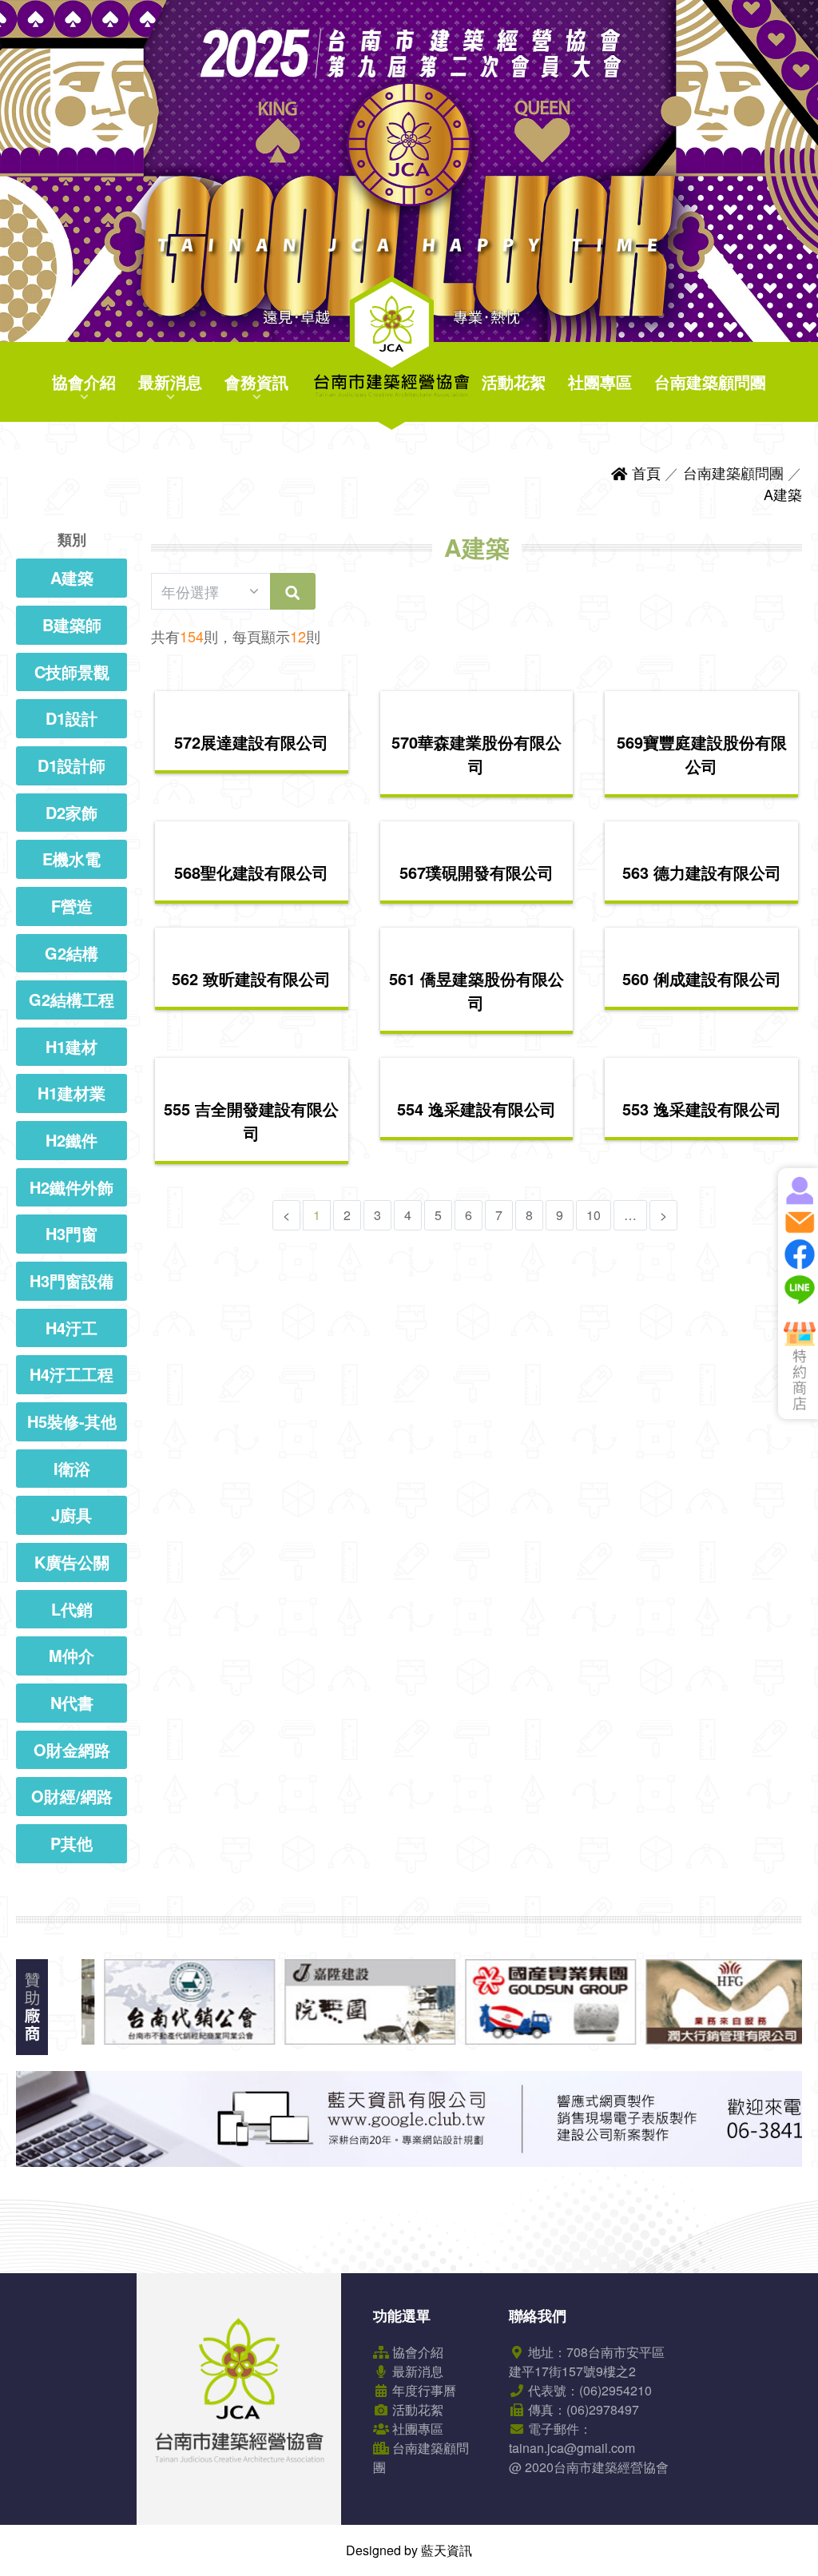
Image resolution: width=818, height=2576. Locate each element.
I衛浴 (72, 1468)
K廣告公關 (72, 1562)
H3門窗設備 (71, 1280)
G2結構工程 (71, 999)
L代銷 (72, 1609)
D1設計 (71, 718)
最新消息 (170, 382)
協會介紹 (84, 382)
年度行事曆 (423, 2390)
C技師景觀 (72, 672)
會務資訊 (256, 382)
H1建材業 (71, 1093)
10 (594, 1215)
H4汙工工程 (71, 1374)
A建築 (783, 494)
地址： (587, 2361)
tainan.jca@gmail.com (572, 2448)
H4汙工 (71, 1328)
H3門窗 (71, 1233)
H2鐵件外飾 (71, 1187)
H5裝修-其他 (72, 1421)
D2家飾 (71, 812)
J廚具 (71, 1515)
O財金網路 (72, 1749)
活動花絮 (514, 382)
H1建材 (71, 1046)
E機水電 (71, 859)
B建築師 (72, 624)
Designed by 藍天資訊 (409, 2550)
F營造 (72, 906)
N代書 (72, 1702)
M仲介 (71, 1655)
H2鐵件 (71, 1140)
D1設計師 (71, 765)
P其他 (71, 1843)
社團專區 (600, 382)
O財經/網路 (72, 1796)
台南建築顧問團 (710, 382)
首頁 (644, 472)
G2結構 (71, 953)
